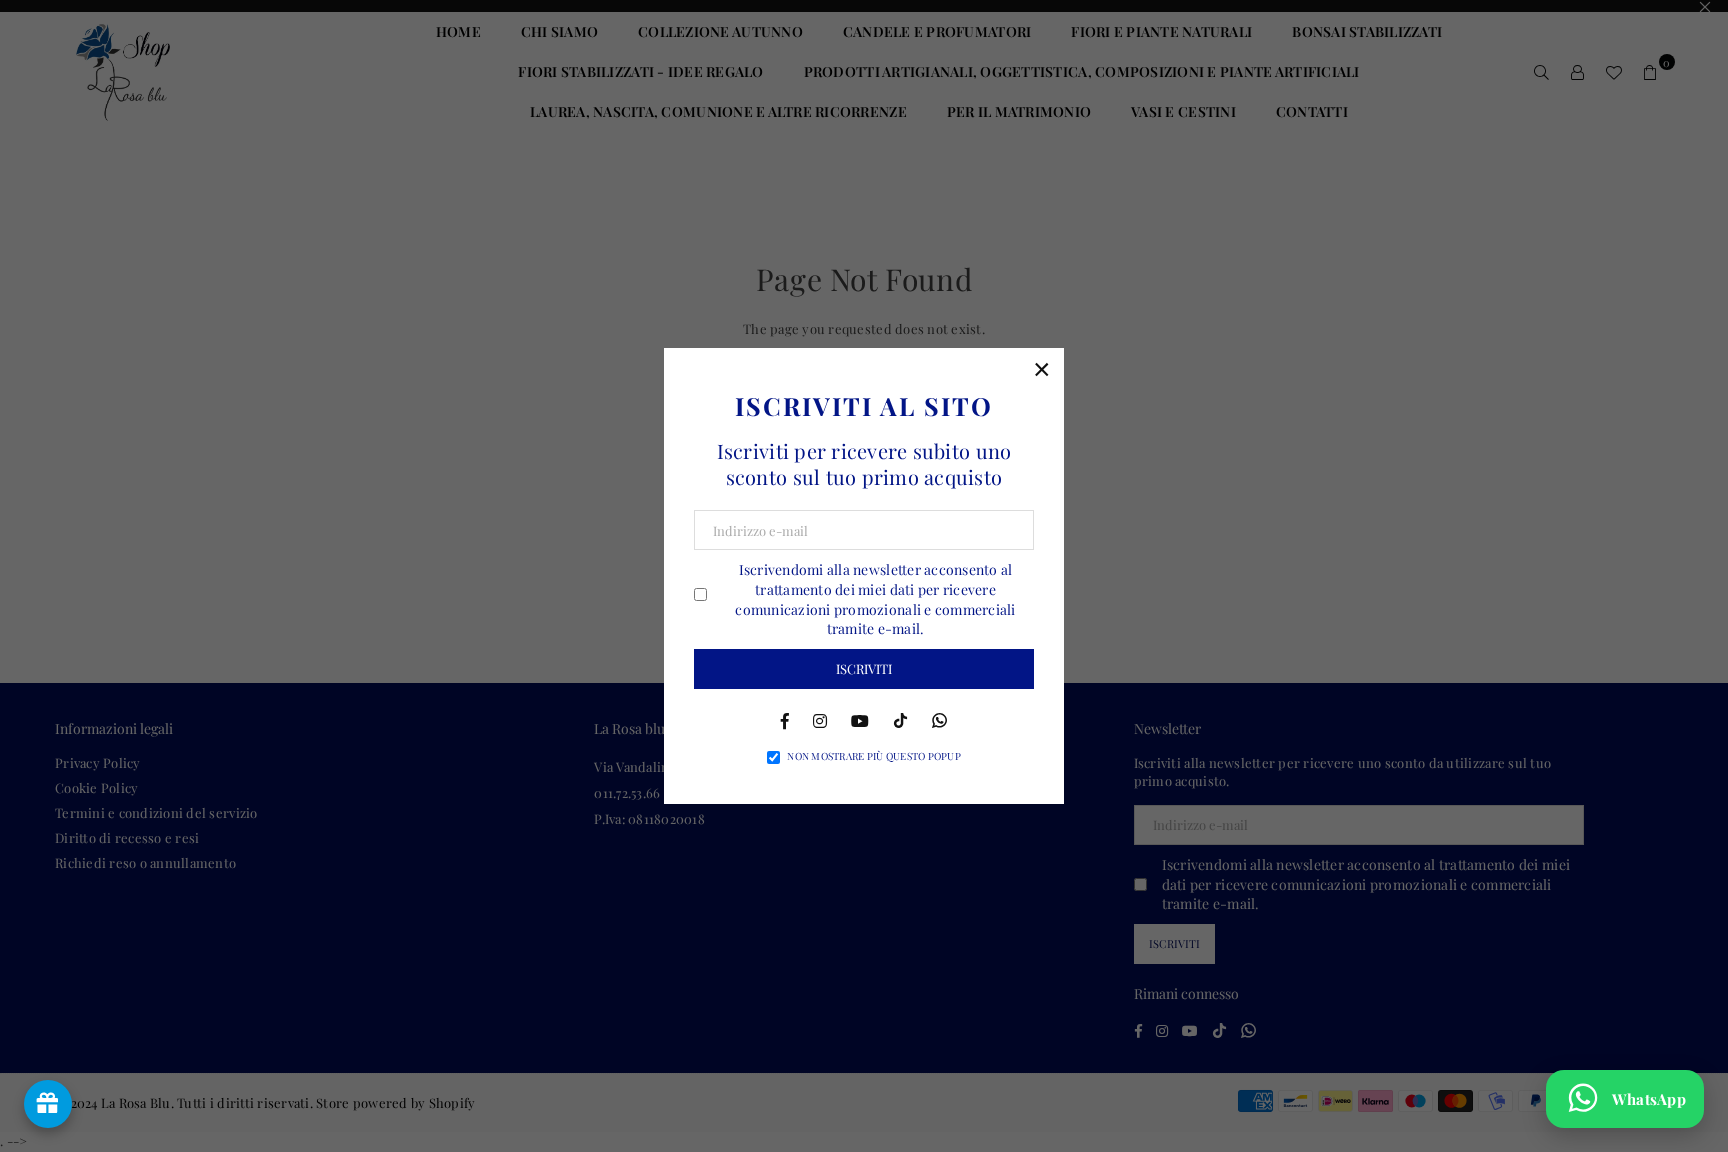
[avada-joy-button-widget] (48, 1104)
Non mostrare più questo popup (874, 756)
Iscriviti (864, 668)
